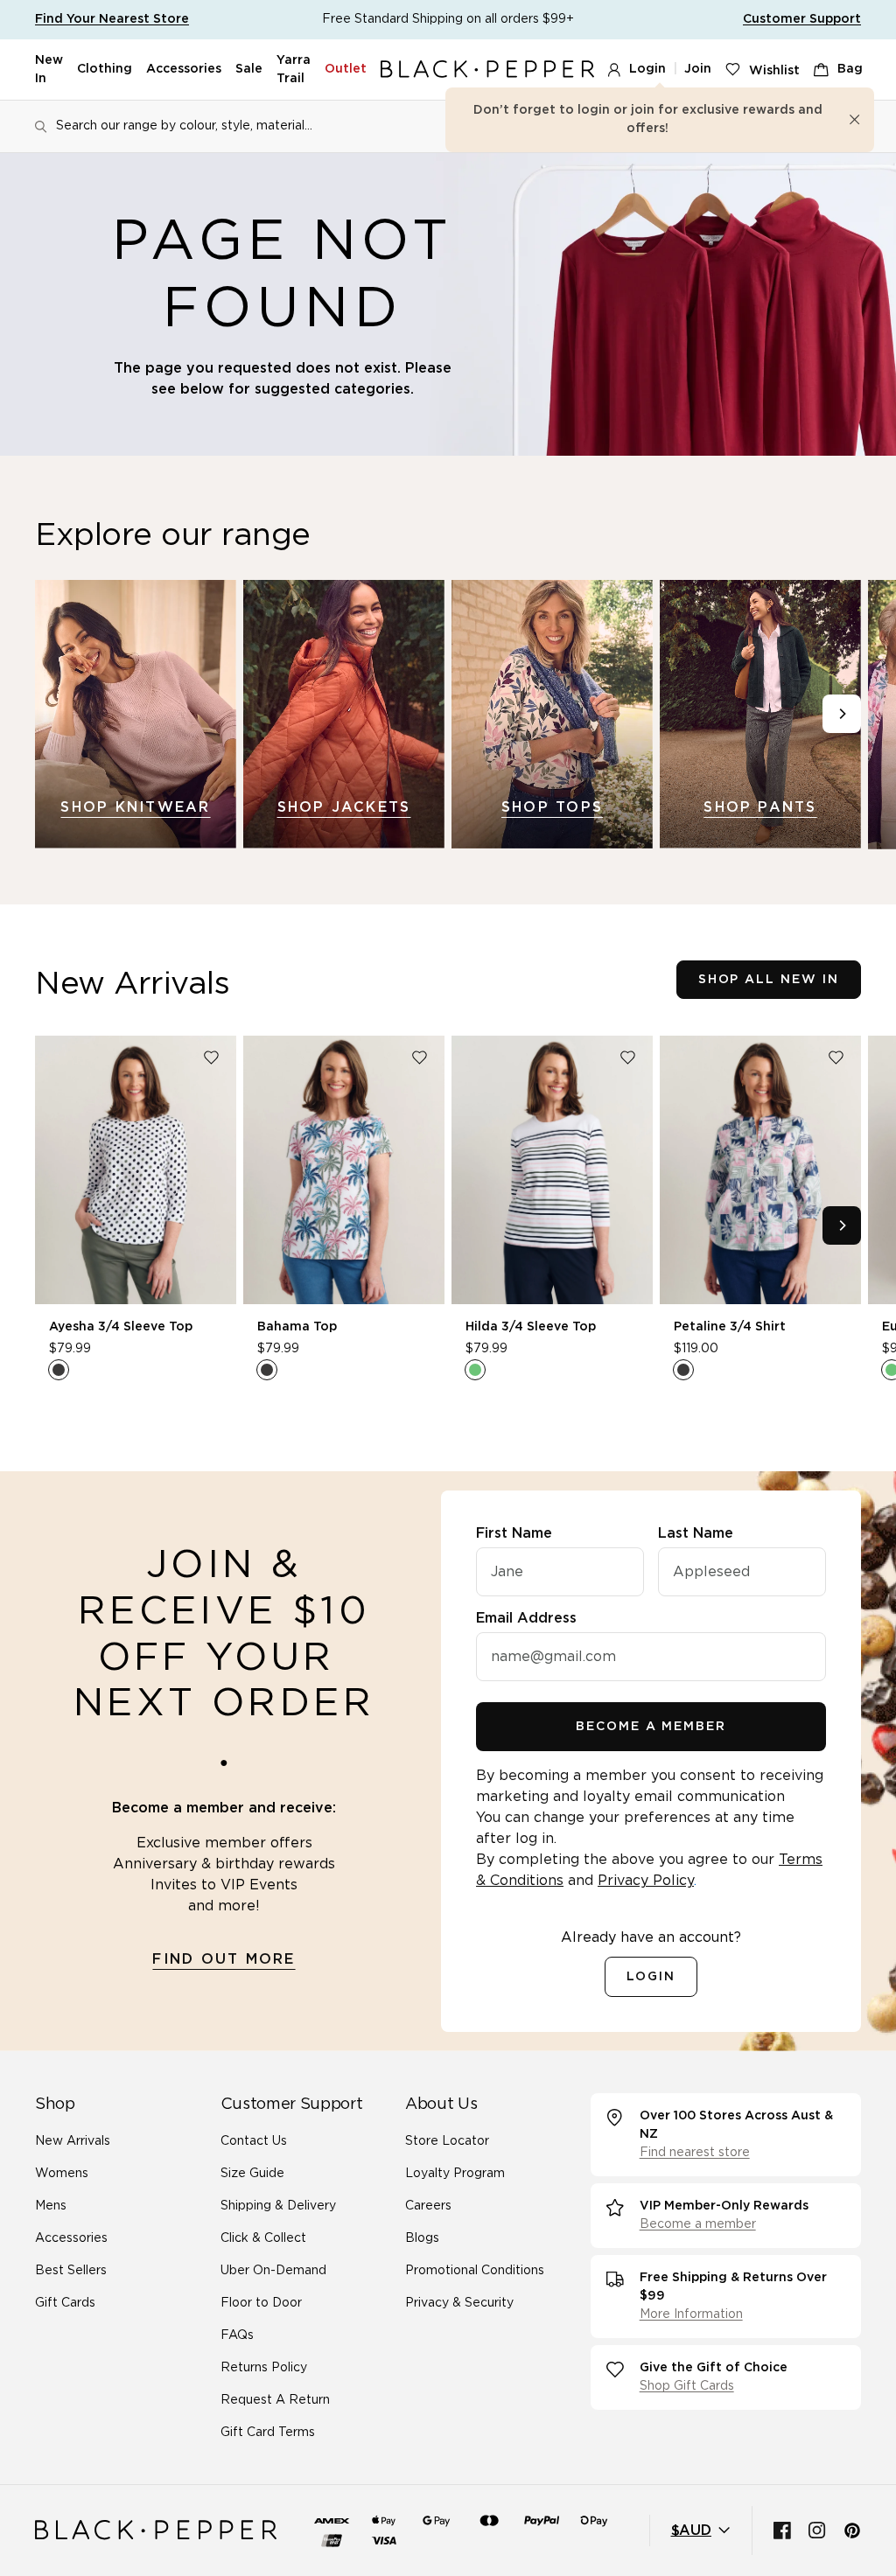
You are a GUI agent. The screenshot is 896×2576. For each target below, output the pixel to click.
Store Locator (447, 2141)
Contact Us (254, 2141)
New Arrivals (73, 2141)
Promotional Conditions (475, 2271)
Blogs (422, 2238)
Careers (428, 2206)
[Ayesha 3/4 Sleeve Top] (136, 1170)
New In (49, 70)
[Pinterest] (852, 2531)
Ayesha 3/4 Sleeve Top (121, 1327)
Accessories (184, 69)
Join (698, 69)
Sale (249, 69)
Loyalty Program (455, 2174)
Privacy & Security (459, 2303)
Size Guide (252, 2174)
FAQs (237, 2335)
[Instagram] (817, 2531)
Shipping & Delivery (278, 2206)
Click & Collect (263, 2238)
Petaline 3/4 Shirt (730, 1327)
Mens (51, 2206)
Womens (62, 2174)
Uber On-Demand (273, 2271)
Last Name (696, 1533)
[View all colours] (59, 1370)
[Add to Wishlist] (211, 1058)
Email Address (526, 1618)
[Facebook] (782, 2531)
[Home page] (487, 70)
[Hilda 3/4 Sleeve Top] (552, 1170)
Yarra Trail (294, 70)
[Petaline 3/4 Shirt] (760, 1170)
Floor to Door (261, 2303)
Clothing (105, 69)
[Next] (842, 714)
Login (647, 69)
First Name (514, 1533)
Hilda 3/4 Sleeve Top (531, 1327)
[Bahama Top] (344, 1170)
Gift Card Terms (268, 2433)
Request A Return (275, 2400)
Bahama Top (297, 1327)
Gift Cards (65, 2303)
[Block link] (136, 714)
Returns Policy (264, 2368)
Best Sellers (71, 2271)
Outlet (346, 69)
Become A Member (651, 1727)
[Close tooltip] (855, 120)
